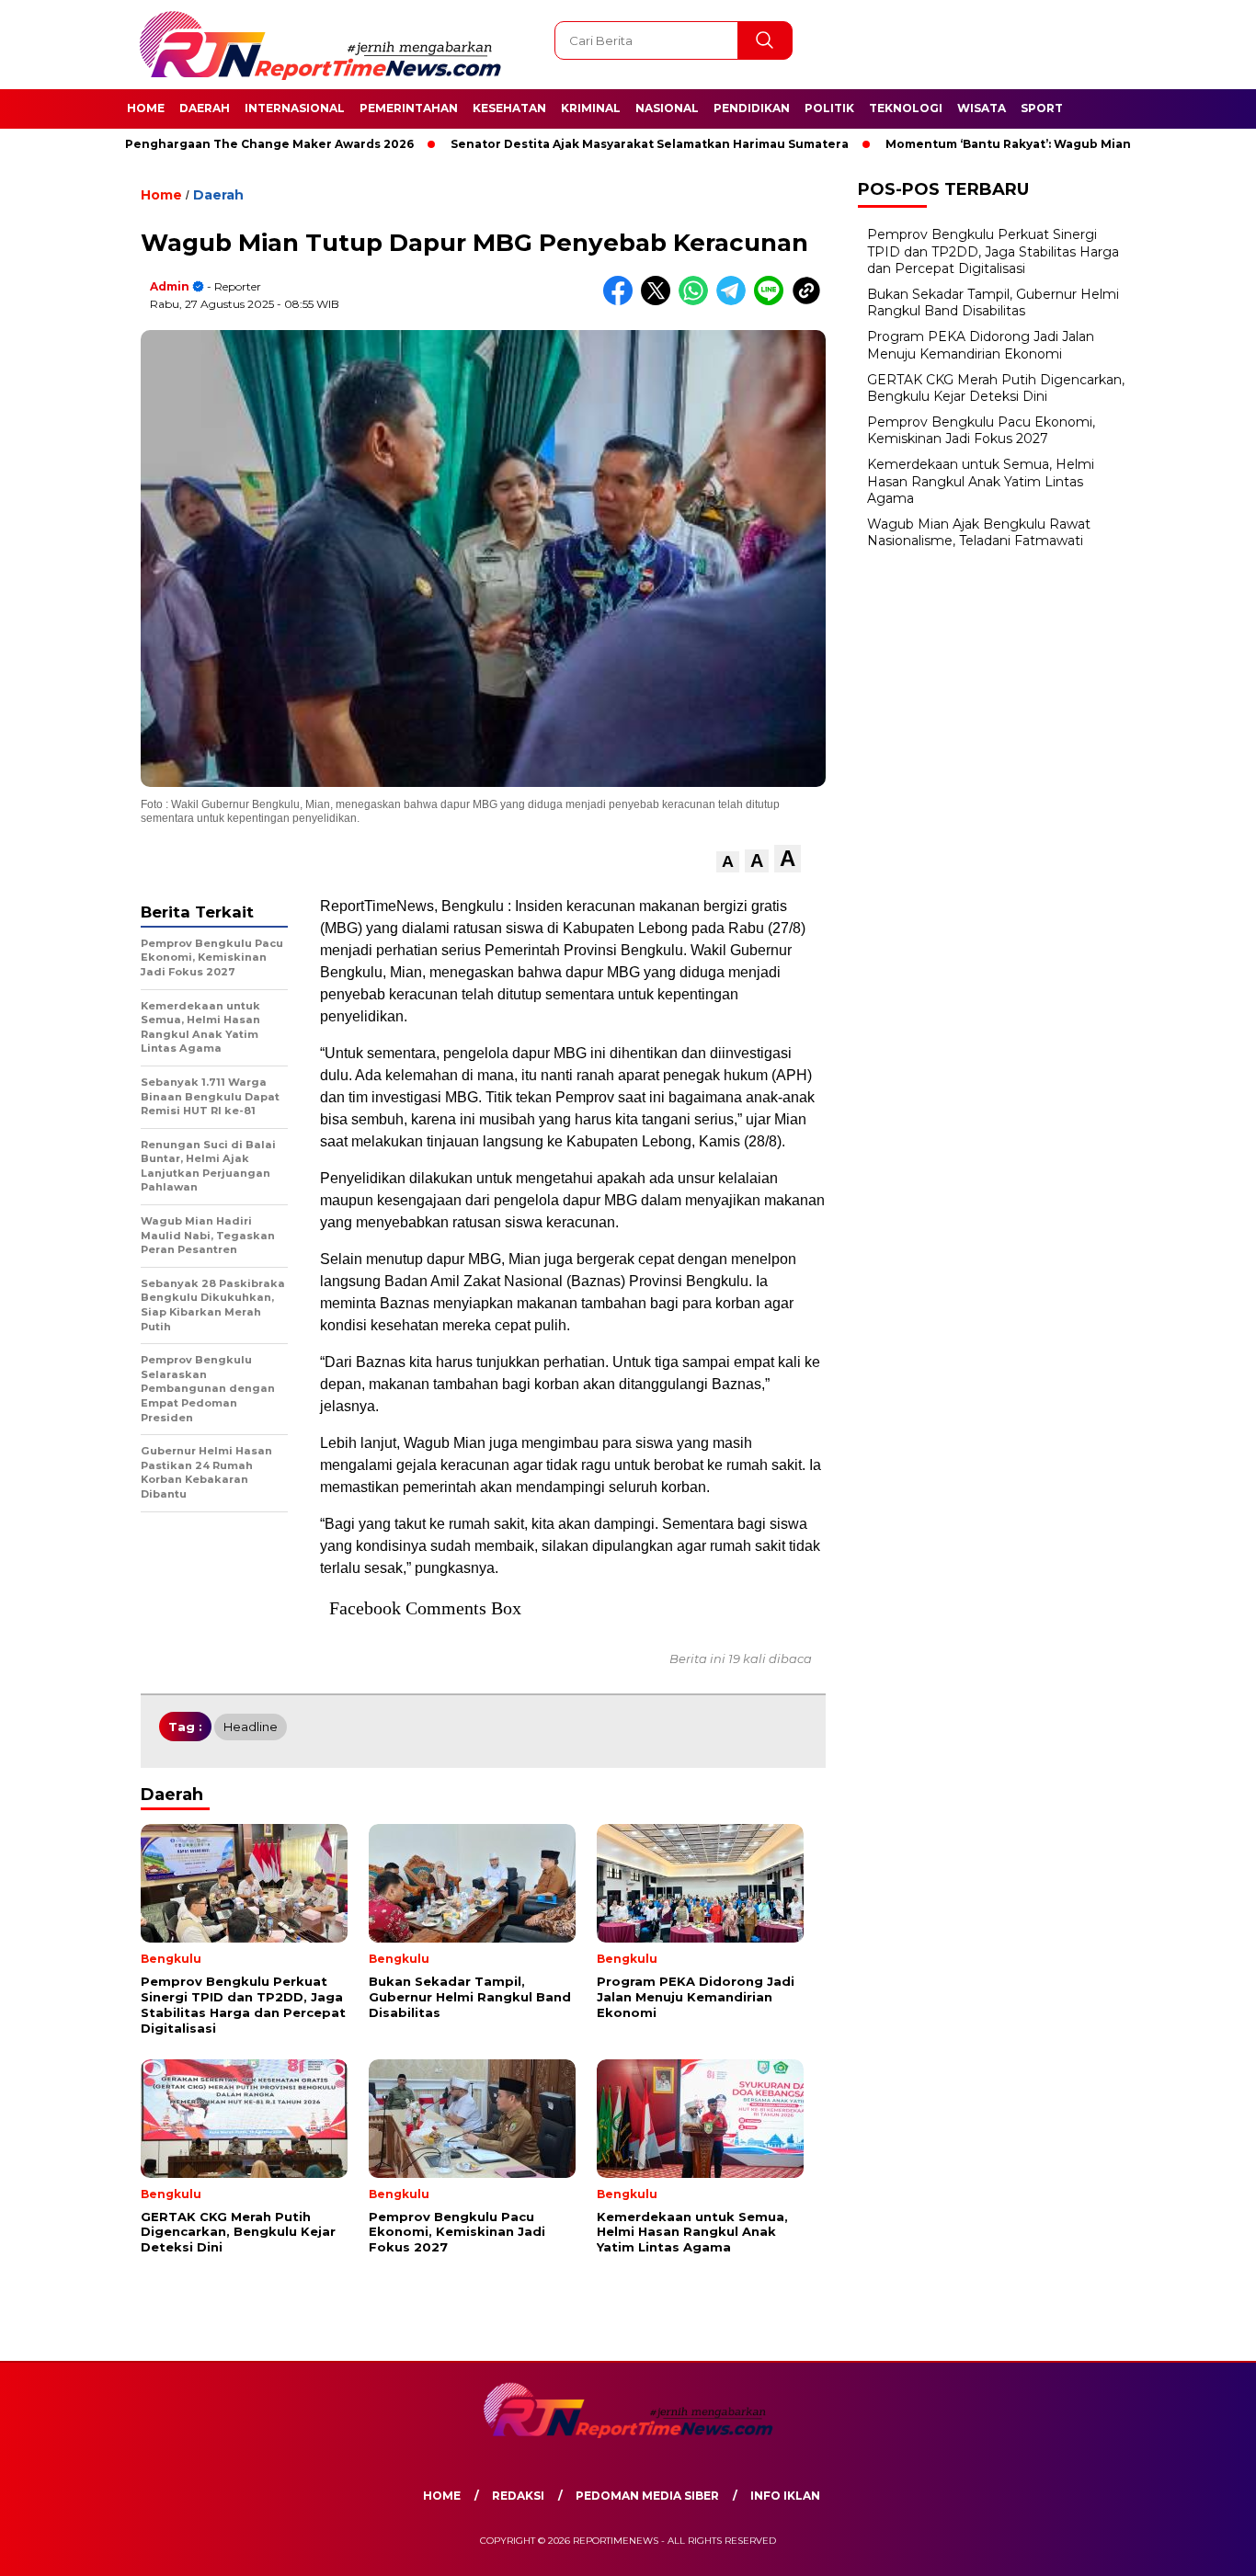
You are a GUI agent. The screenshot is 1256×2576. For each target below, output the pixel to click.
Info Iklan (785, 2496)
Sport (1042, 108)
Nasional (667, 108)
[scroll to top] (1203, 2548)
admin (170, 286)
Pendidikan (752, 108)
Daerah (205, 108)
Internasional (295, 108)
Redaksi (518, 2496)
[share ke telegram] (735, 301)
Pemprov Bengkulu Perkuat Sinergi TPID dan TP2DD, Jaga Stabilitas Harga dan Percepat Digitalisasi (993, 251)
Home (146, 108)
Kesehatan (509, 108)
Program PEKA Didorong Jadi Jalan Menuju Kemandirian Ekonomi (981, 345)
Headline (251, 1727)
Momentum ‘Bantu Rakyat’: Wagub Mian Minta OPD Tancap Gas (1021, 144)
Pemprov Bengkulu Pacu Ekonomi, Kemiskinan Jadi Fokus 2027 (981, 430)
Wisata (982, 108)
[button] (728, 862)
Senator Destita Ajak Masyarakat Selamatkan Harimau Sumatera (590, 144)
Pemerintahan (409, 108)
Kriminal (591, 108)
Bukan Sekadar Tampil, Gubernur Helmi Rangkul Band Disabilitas (993, 302)
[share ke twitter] (660, 301)
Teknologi (906, 108)
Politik (829, 108)
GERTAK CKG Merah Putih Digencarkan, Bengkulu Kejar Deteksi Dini (996, 388)
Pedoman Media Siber (647, 2496)
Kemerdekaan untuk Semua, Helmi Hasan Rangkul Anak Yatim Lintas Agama (981, 481)
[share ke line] (773, 301)
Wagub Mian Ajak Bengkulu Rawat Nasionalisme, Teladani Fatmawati (979, 532)
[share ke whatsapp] (697, 301)
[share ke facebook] (622, 301)
